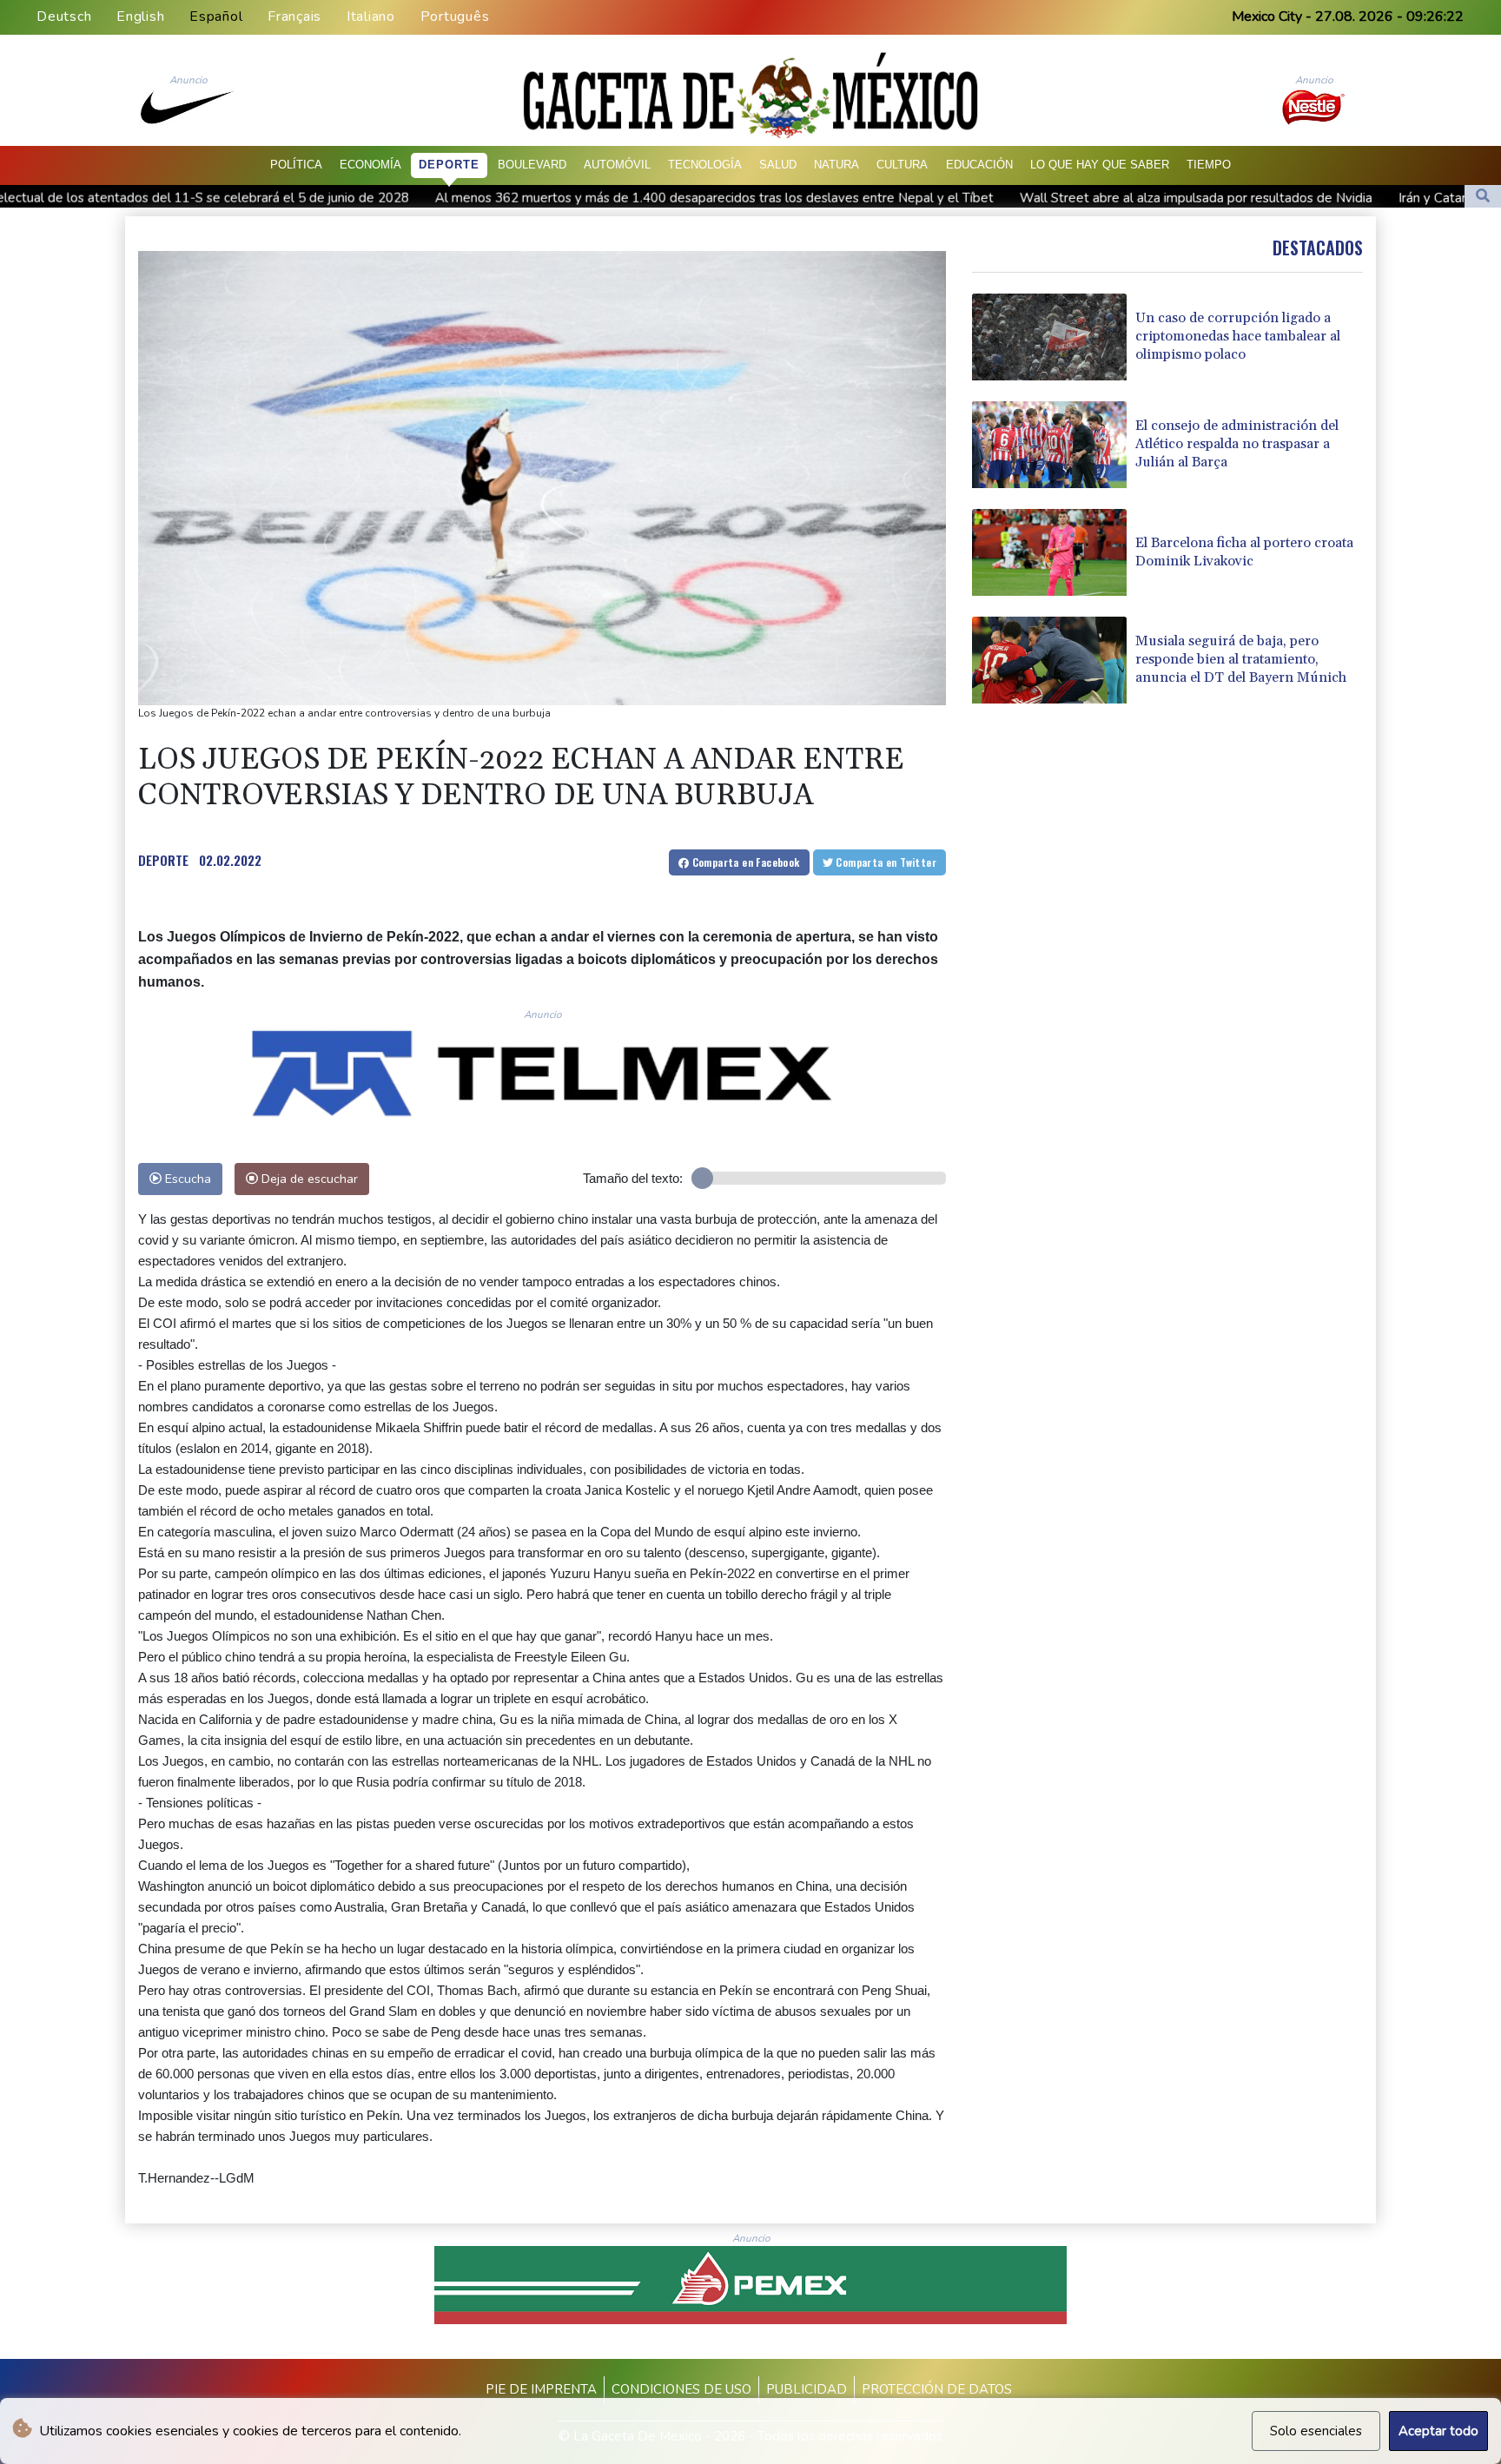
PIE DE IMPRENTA (541, 2389)
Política (296, 165)
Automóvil (617, 165)
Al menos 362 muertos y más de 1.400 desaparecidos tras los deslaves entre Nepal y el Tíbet (502, 197)
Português (455, 17)
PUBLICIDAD (807, 2389)
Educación (979, 165)
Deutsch (64, 17)
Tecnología (705, 165)
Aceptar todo (1438, 2431)
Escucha (186, 1179)
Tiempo (1209, 165)
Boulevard (532, 165)
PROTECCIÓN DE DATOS (937, 2389)
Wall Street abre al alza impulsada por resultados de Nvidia (983, 197)
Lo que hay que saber (1100, 165)
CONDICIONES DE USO (681, 2389)
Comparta (744, 862)
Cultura (902, 165)
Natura (836, 165)
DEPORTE (163, 860)
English (140, 17)
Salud (778, 165)
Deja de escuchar (308, 1179)
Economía (370, 165)
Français (294, 17)
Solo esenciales (1316, 2431)
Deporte (449, 165)
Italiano (371, 17)
